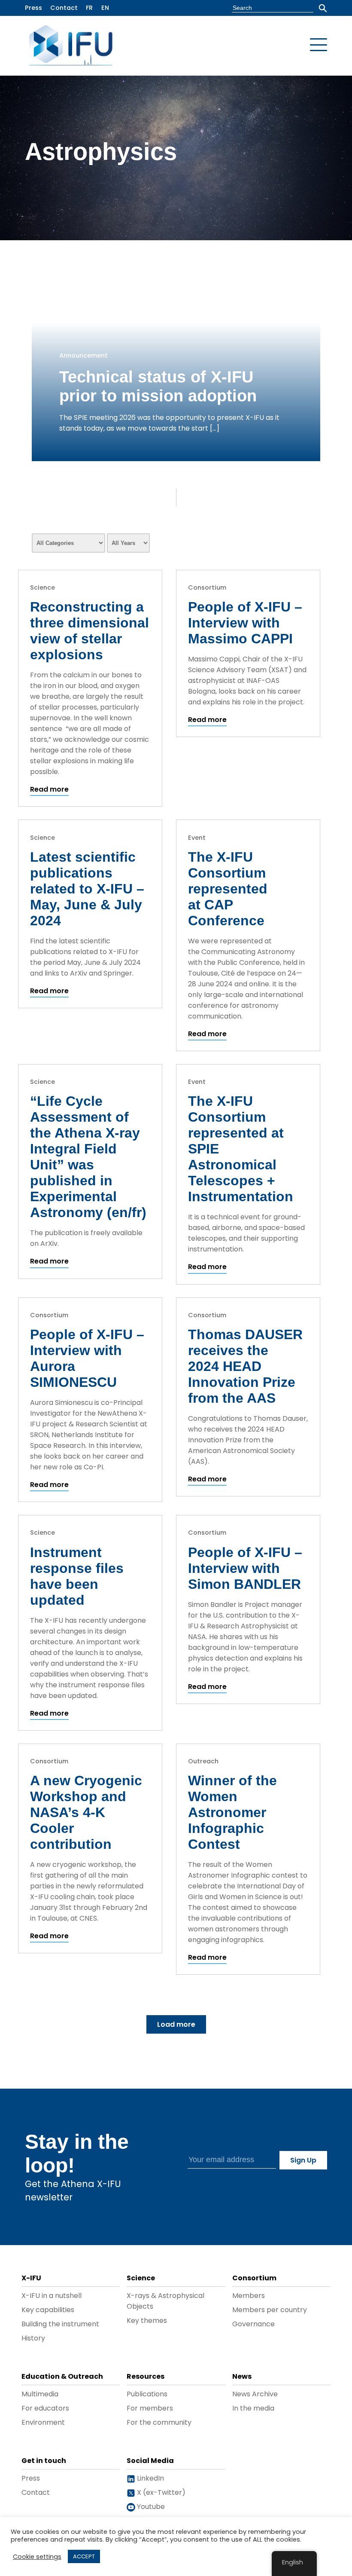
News (242, 2376)
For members (150, 2408)
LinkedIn (150, 2478)
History (33, 2338)
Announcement (83, 355)
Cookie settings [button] (37, 2557)
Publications (147, 2394)
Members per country (270, 2310)
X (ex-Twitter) (160, 2492)
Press (33, 8)
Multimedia (40, 2394)
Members (249, 2296)
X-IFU (31, 2278)
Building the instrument (60, 2324)
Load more (176, 2024)
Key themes (147, 2321)
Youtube (150, 2507)
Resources (146, 2376)
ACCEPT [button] (84, 2556)
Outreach (203, 1761)
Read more (49, 789)
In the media (253, 2408)
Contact (64, 8)
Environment (43, 2422)
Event (197, 838)
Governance (253, 2324)
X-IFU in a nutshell (52, 2296)
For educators (45, 2408)
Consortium (207, 587)
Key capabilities (48, 2310)
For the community (159, 2422)
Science (42, 587)
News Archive (255, 2394)
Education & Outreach (62, 2376)
